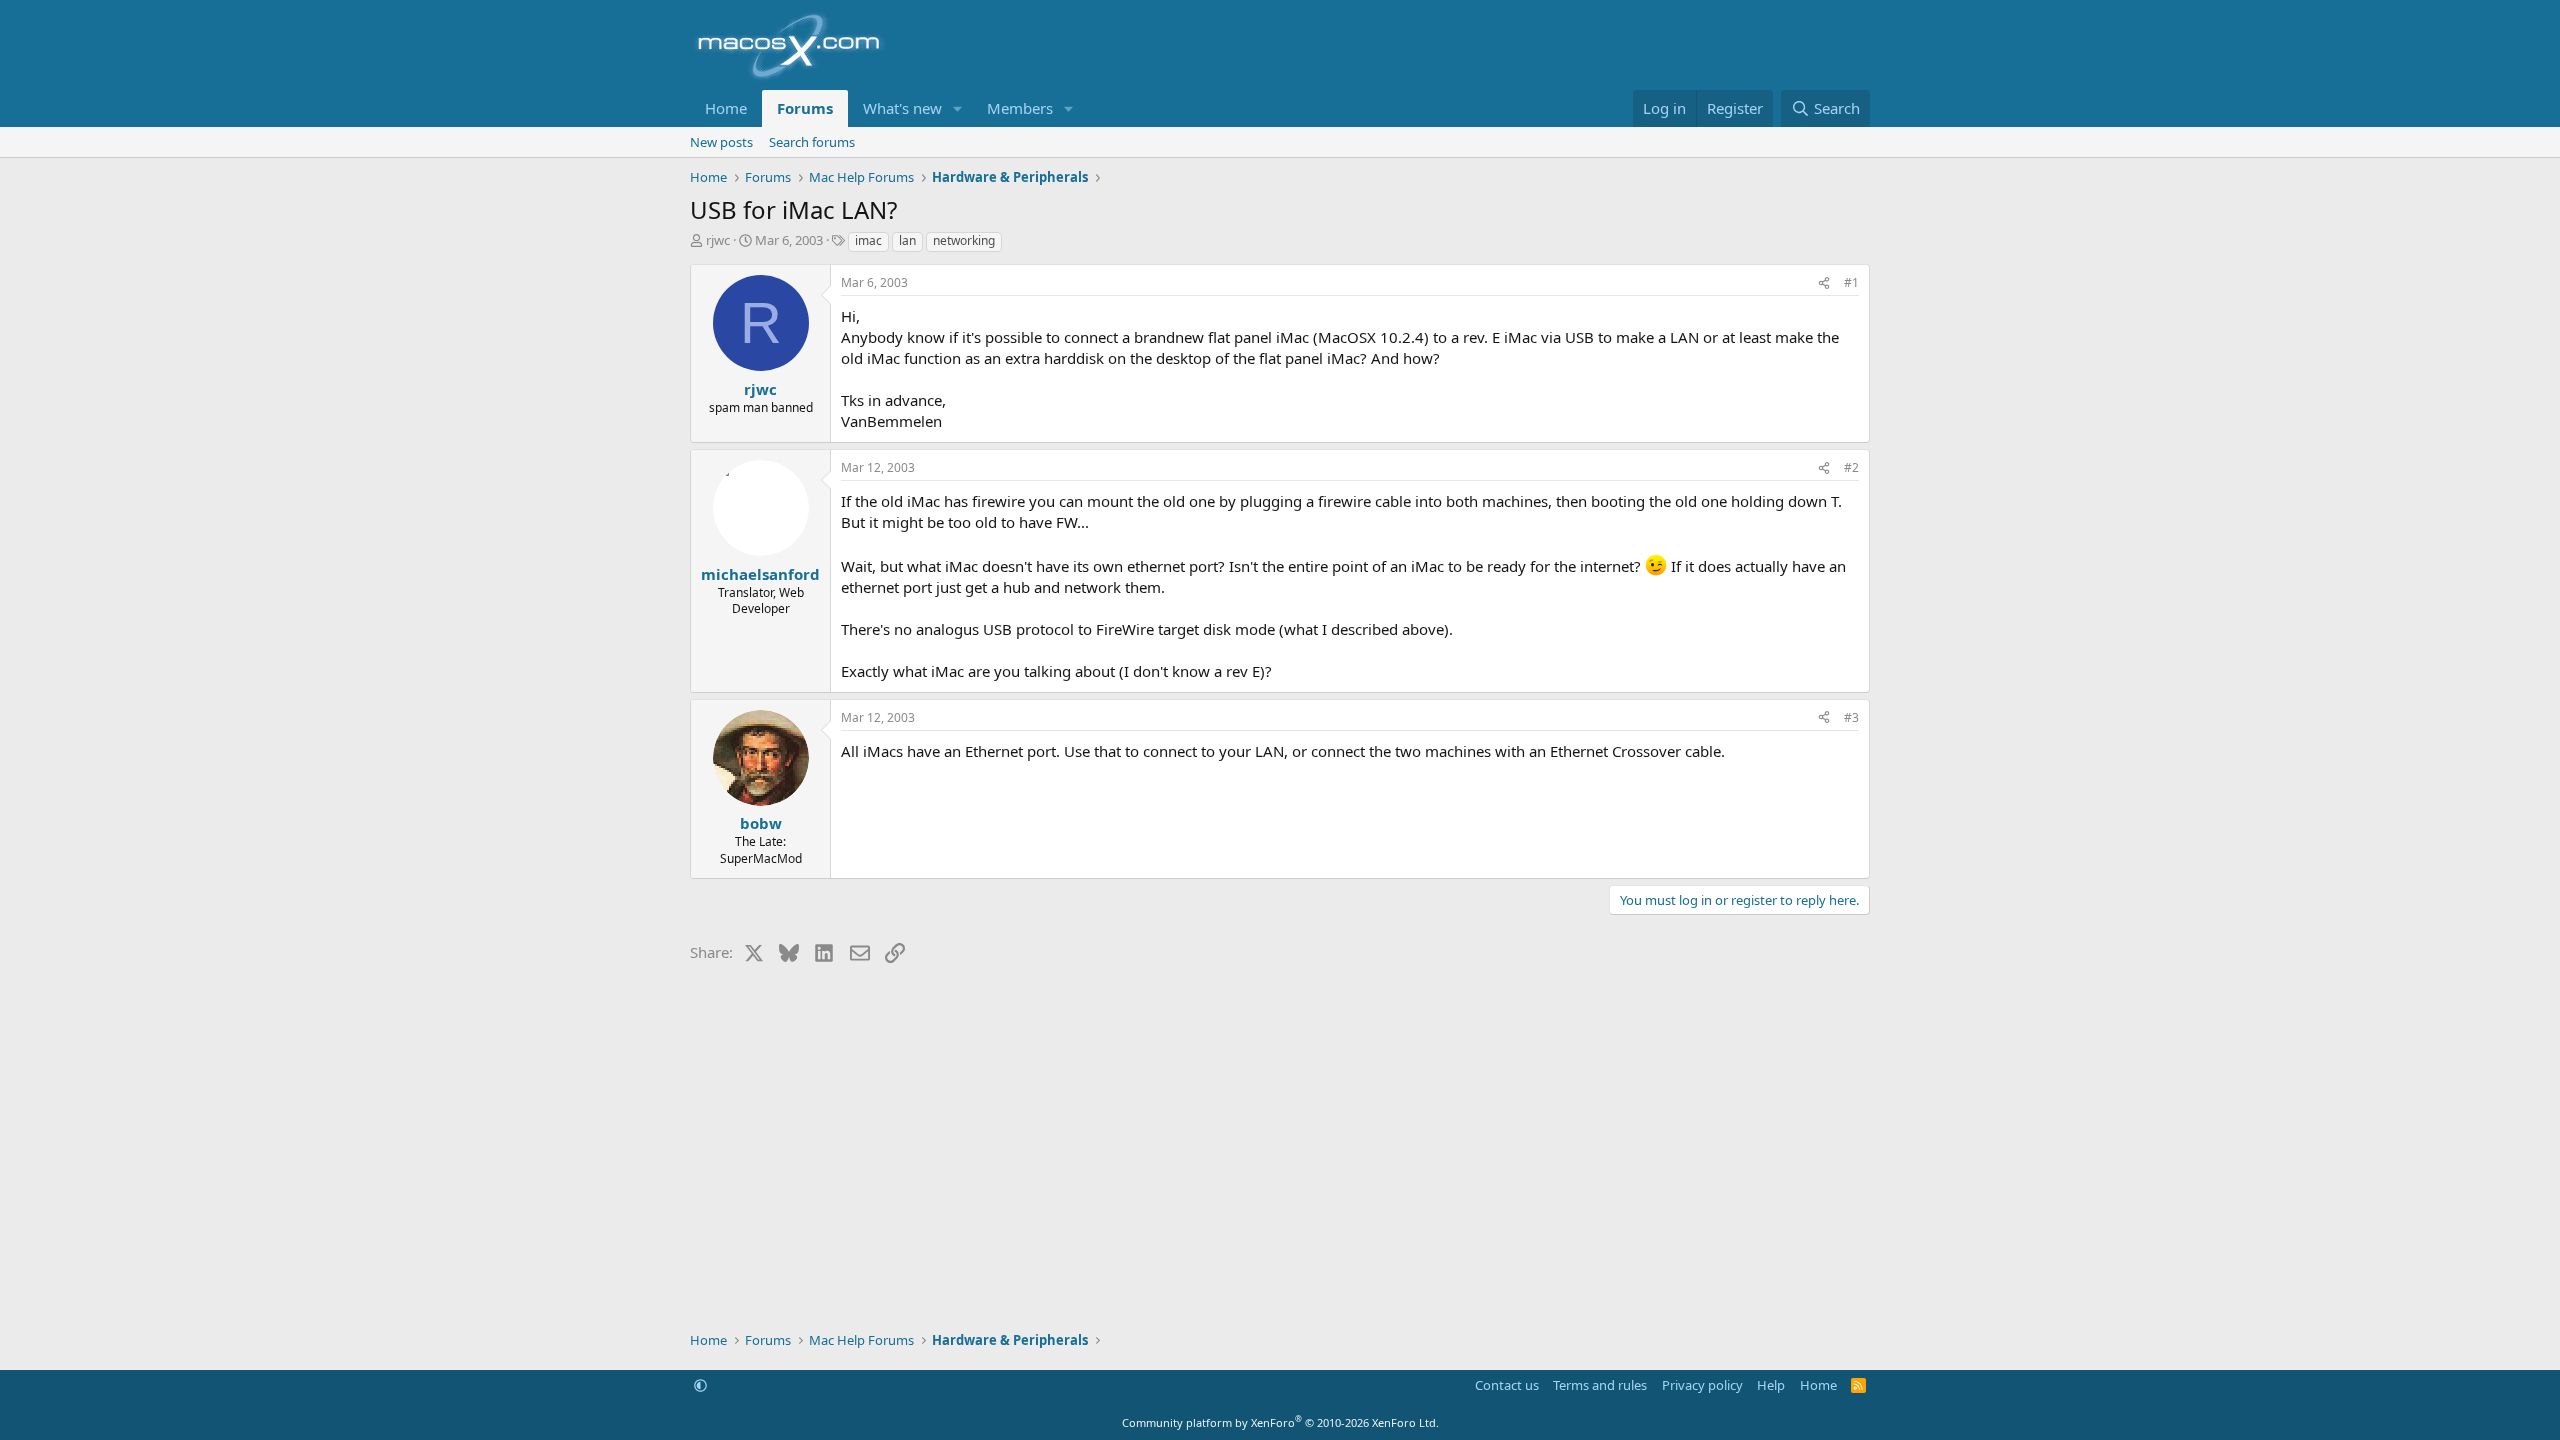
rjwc (718, 240)
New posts (721, 142)
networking (964, 240)
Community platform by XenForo (1280, 1422)
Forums (805, 108)
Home (726, 108)
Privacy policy (1702, 1385)
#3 (1851, 717)
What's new (902, 108)
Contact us (1507, 1385)
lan (907, 240)
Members (1020, 108)
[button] (958, 108)
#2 (1851, 467)
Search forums (812, 142)
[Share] (1824, 283)
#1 (1851, 282)
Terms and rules (1600, 1385)
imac (868, 240)
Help (1771, 1385)
